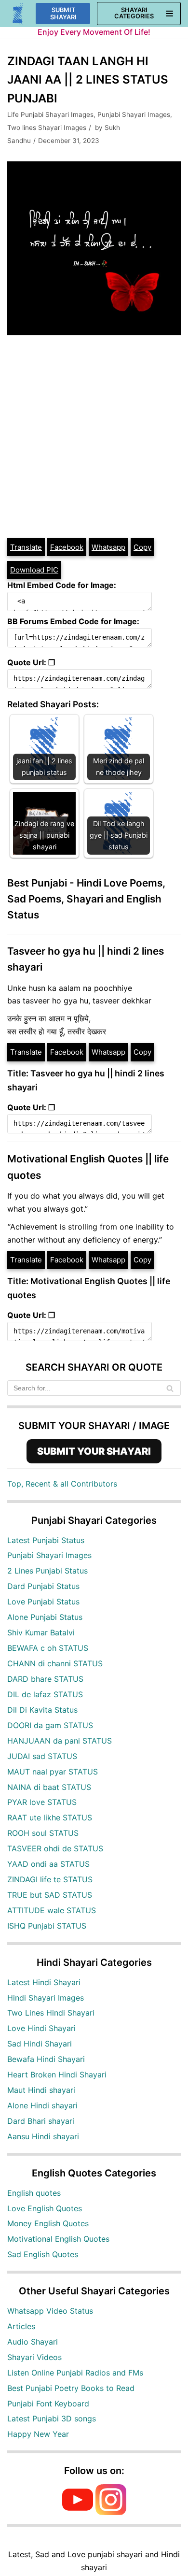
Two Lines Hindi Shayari (51, 2013)
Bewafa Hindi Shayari (46, 2059)
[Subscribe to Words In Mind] (78, 2512)
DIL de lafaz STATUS (45, 1694)
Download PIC (34, 570)
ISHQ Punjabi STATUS (47, 1926)
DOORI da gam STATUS (50, 1725)
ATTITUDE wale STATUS (52, 1910)
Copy (142, 547)
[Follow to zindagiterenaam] (111, 2512)
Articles (21, 2326)
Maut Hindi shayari (41, 2090)
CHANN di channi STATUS (55, 1663)
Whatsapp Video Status (50, 2311)
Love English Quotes (45, 2208)
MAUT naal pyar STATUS (53, 1772)
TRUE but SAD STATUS (50, 1895)
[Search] (170, 1388)
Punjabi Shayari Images (134, 114)
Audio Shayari (33, 2342)
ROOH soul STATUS (43, 1833)
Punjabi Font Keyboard (48, 2404)
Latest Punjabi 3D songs (52, 2419)
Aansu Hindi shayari (43, 2136)
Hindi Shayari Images (46, 1998)
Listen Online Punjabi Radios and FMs (75, 2373)
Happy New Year (38, 2434)
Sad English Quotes (43, 2254)
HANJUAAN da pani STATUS (60, 1741)
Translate (26, 547)
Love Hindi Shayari (41, 2028)
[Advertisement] (94, 438)
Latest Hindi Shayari (44, 1982)
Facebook (67, 547)
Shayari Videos (34, 2357)
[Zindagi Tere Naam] (18, 14)
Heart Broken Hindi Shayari (57, 2075)
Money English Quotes (48, 2223)
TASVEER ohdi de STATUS (55, 1848)
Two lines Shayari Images (47, 128)
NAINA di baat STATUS (49, 1787)
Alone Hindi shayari (42, 2105)
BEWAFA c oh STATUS (48, 1648)
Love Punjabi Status (43, 1602)
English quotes (34, 2193)
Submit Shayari (63, 14)
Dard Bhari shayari (41, 2121)
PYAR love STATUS (42, 1802)
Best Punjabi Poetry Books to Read (71, 2388)
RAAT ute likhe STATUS (50, 1818)
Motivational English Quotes (58, 2239)
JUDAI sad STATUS (42, 1756)
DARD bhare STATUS (45, 1679)
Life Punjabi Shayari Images (50, 114)
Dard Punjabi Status (43, 1586)
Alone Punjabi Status (45, 1617)
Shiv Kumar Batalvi (41, 1632)
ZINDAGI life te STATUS (50, 1879)
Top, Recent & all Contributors (62, 1484)
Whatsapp (108, 547)
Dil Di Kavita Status (42, 1710)
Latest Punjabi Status (46, 1540)
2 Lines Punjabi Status (47, 1571)
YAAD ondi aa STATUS (48, 1864)
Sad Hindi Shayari (40, 2044)
